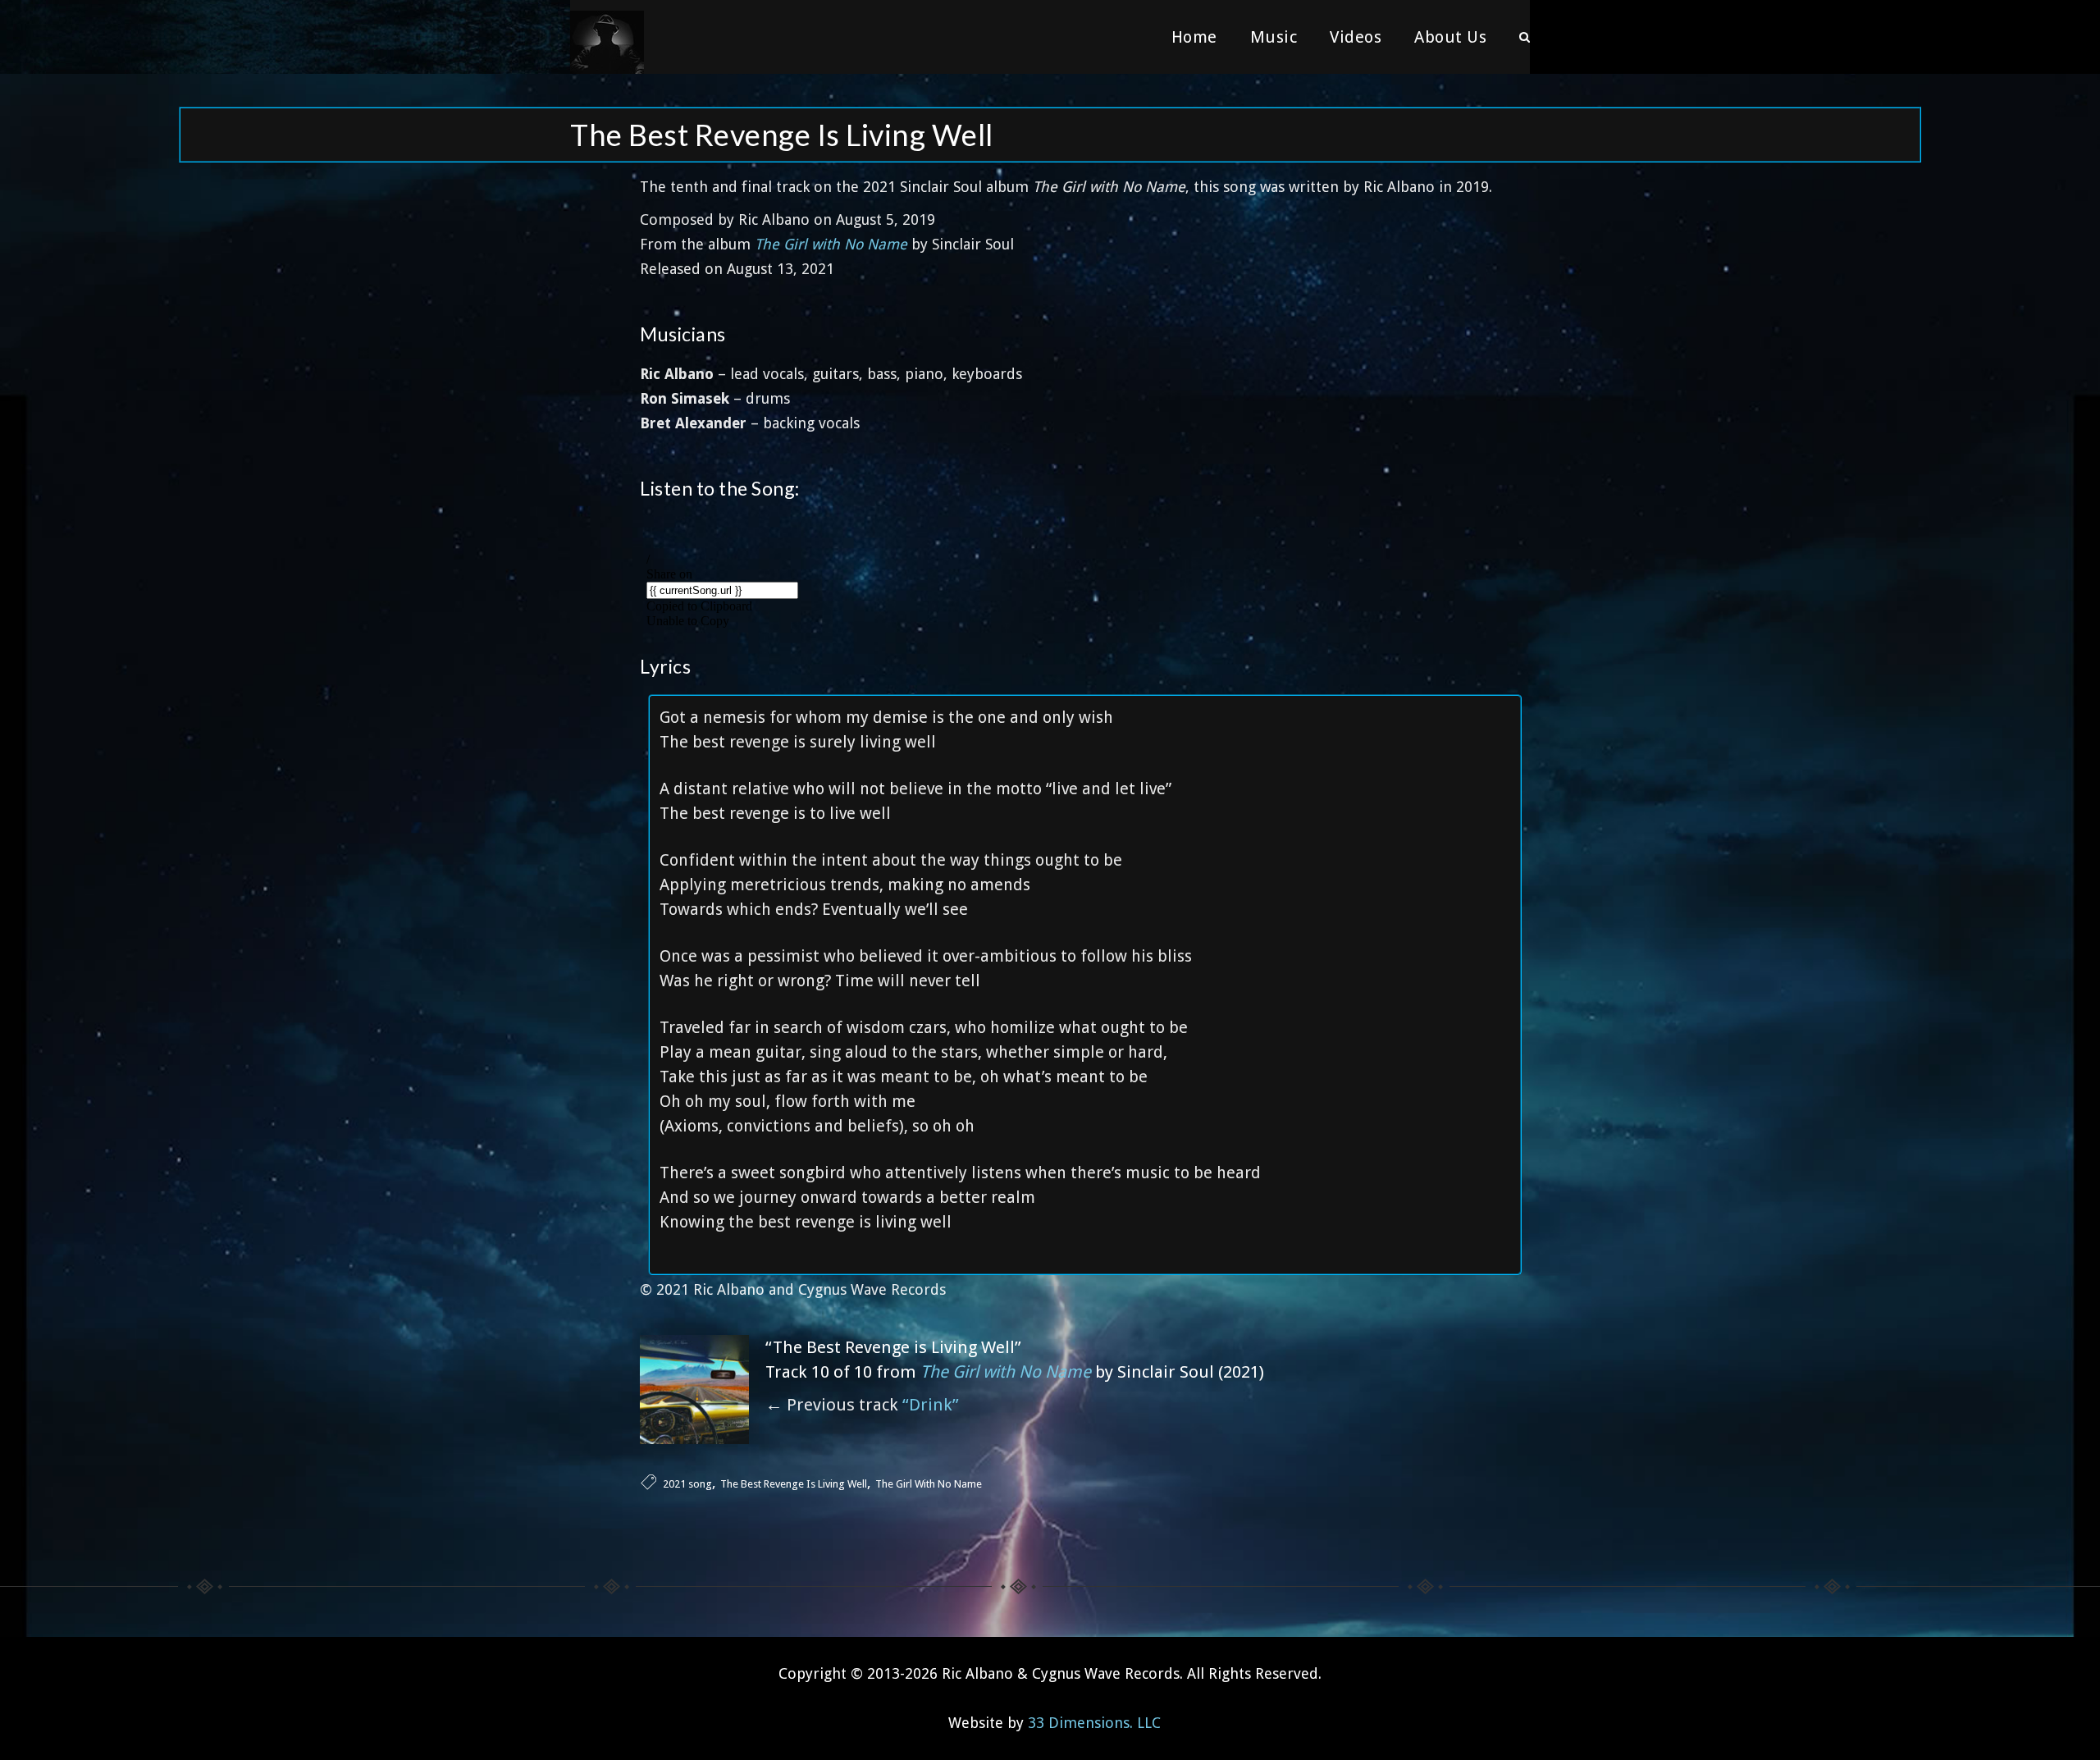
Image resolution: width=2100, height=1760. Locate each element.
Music (1274, 37)
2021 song (687, 1484)
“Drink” (931, 1405)
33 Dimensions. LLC (1094, 1723)
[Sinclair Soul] (607, 37)
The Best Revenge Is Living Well (794, 1484)
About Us (1450, 37)
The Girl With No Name (929, 1484)
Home (1194, 37)
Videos (1356, 37)
